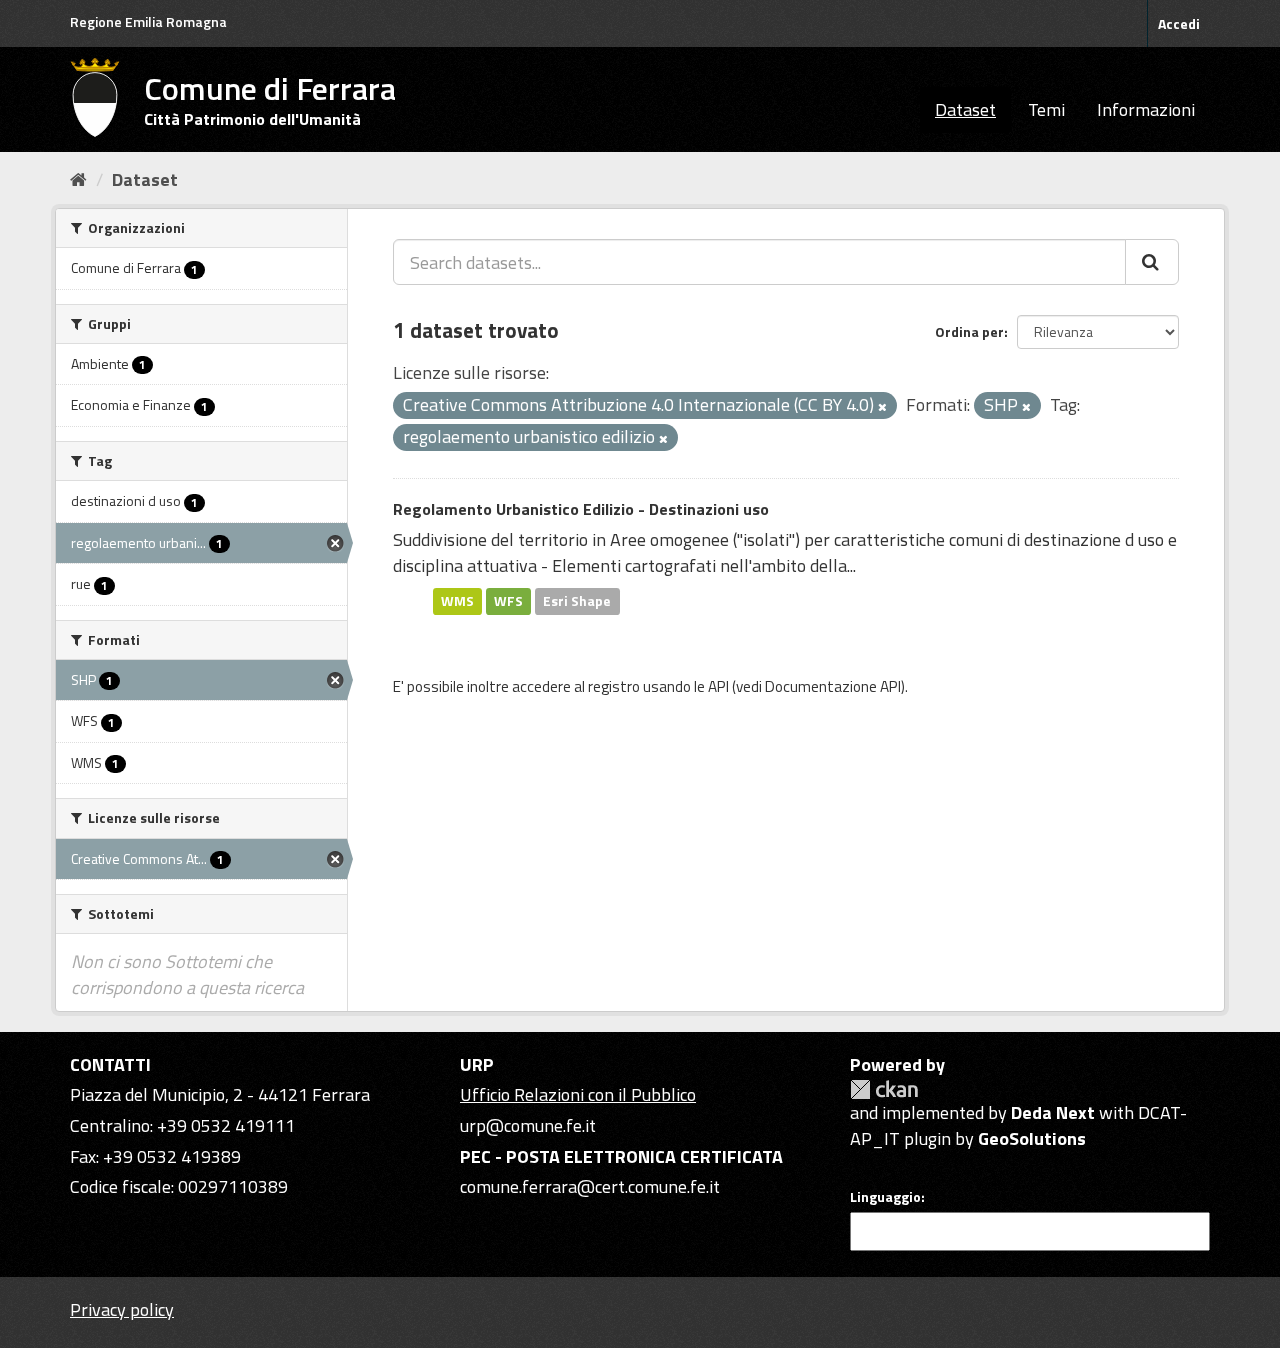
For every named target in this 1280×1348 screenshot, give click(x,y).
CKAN (884, 1089)
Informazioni (1146, 109)
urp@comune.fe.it (528, 1125)
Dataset (965, 109)
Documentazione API (833, 686)
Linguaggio (885, 1197)
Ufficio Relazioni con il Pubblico (578, 1094)
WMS (457, 601)
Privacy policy (122, 1309)
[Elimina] (882, 407)
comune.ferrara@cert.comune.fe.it (590, 1186)
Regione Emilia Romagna (148, 21)
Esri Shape (577, 601)
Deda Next (1053, 1112)
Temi (1046, 109)
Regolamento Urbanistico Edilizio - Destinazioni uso (581, 509)
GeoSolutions (1032, 1138)
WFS (508, 601)
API (718, 686)
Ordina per (969, 331)
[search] (1152, 262)
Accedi (1179, 23)
